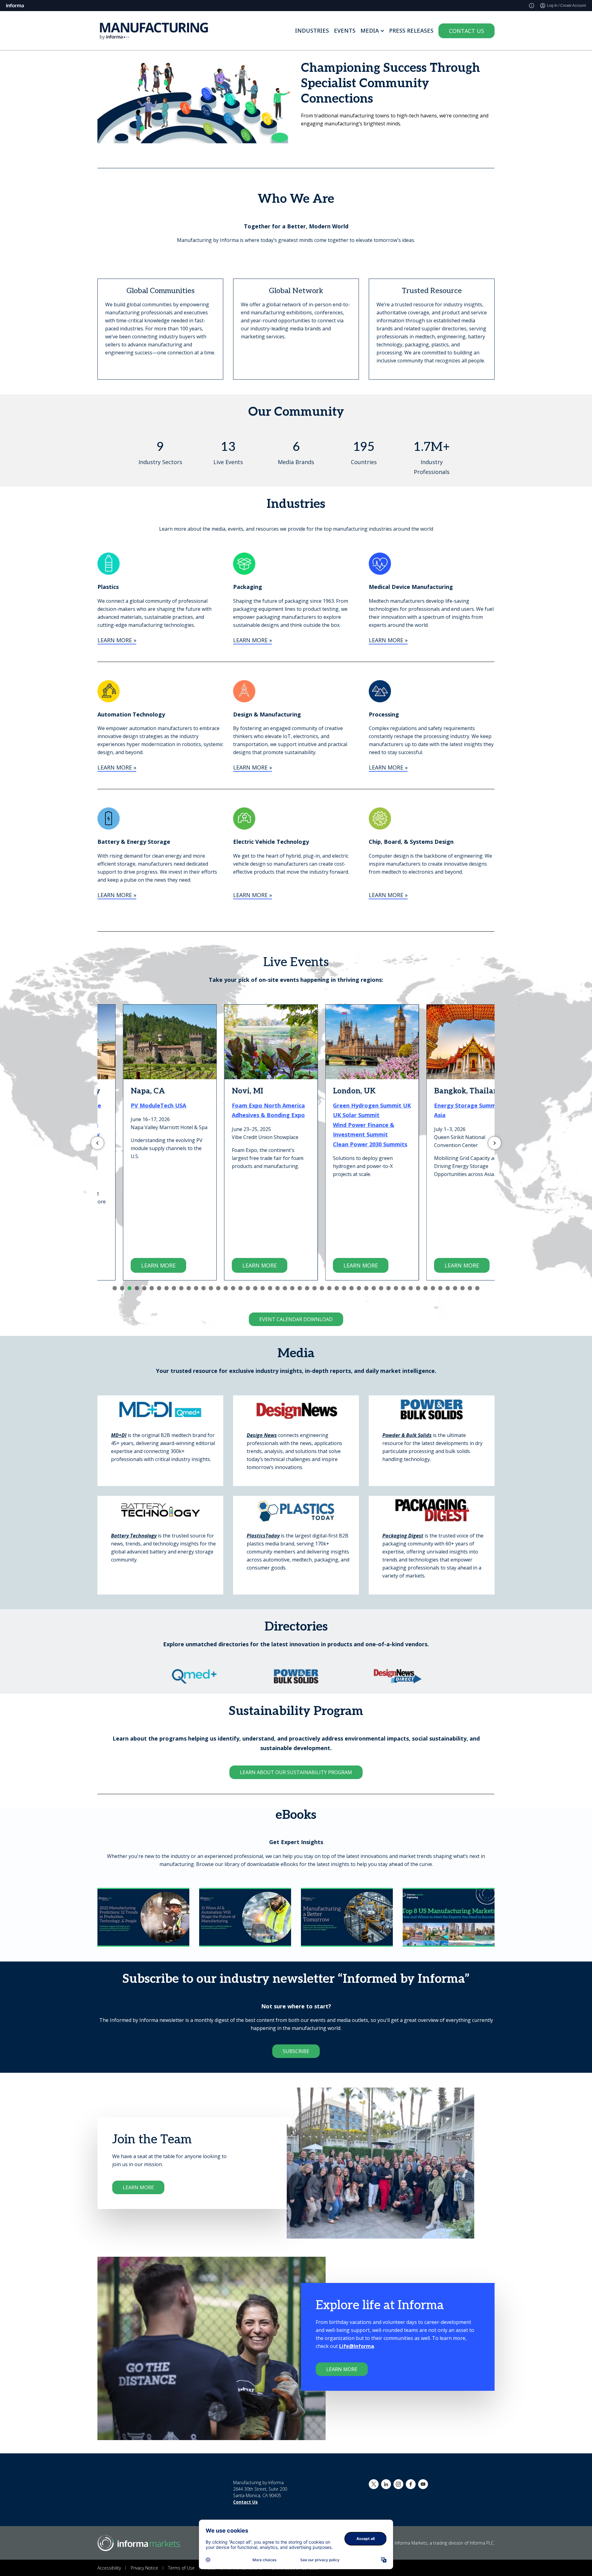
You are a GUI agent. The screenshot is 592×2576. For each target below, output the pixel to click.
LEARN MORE (133, 1265)
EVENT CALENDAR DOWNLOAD (296, 1319)
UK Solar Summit (331, 1115)
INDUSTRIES (312, 31)
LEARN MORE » (117, 640)
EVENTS (345, 31)
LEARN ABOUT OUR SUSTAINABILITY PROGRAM (296, 1772)
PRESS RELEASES (411, 31)
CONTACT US (467, 31)
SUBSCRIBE (296, 2051)
